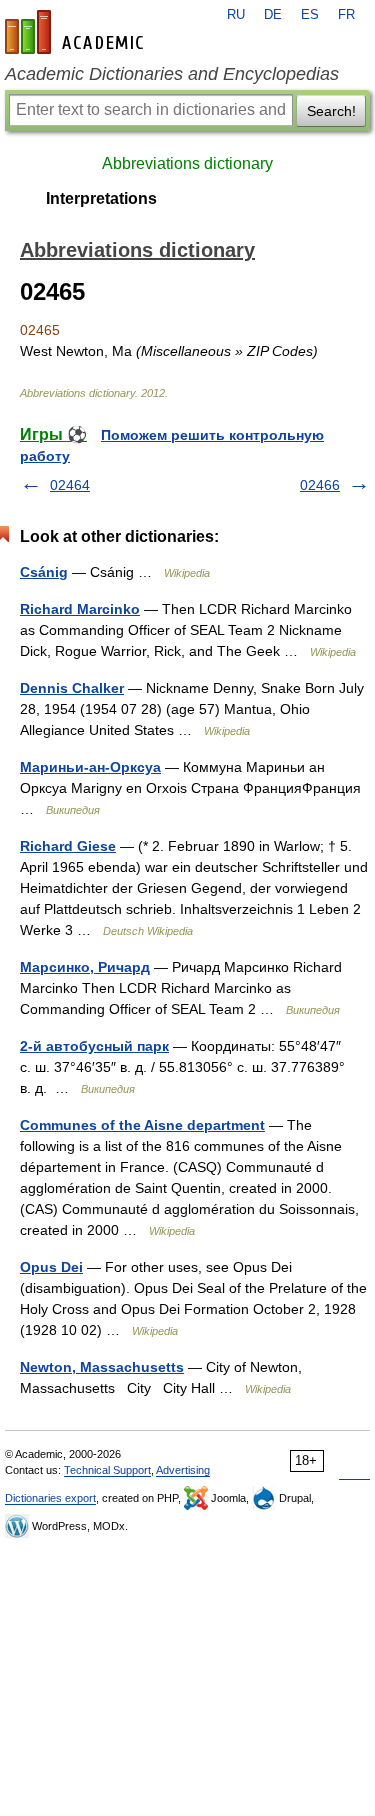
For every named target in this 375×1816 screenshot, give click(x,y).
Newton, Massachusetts (102, 1367)
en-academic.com (77, 32)
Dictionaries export (50, 1498)
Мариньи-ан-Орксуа (90, 767)
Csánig (44, 572)
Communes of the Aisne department (142, 1125)
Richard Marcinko (80, 609)
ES (310, 15)
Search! (331, 111)
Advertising (183, 1470)
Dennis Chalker (72, 688)
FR (346, 15)
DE (273, 15)
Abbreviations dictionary (187, 163)
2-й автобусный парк (94, 1046)
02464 (70, 485)
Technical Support (107, 1470)
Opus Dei (51, 1267)
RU (236, 15)
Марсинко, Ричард (85, 967)
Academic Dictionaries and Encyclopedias (172, 74)
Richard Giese (68, 846)
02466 (320, 485)
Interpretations (101, 198)
